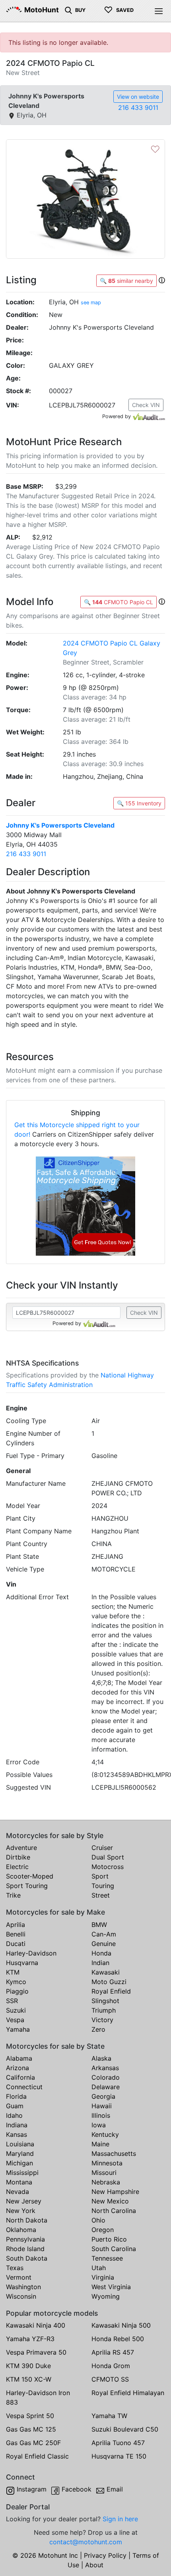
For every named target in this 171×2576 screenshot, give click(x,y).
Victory (102, 2020)
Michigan (19, 2163)
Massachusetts (114, 2153)
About (94, 2565)
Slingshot (105, 2001)
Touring (103, 1886)
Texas (15, 2268)
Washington (23, 2287)
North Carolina (114, 2211)
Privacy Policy (105, 2555)
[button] (162, 280)
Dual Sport (108, 1857)
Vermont (19, 2277)
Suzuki (16, 2010)
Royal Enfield (111, 1991)
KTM (13, 1972)
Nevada (17, 2192)
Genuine (104, 1944)
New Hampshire (115, 2192)
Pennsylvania (25, 2239)
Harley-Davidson (31, 1953)
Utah (99, 2268)
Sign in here (120, 2519)
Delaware (106, 2087)
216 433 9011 (138, 108)
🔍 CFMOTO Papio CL (119, 602)
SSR (12, 2001)
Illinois (101, 2115)
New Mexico (110, 2201)
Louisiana (20, 2144)
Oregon (103, 2230)
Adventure (21, 1848)
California (20, 2077)
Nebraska (106, 2182)
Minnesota (107, 2163)
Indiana (17, 2125)
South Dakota (27, 2258)
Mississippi (22, 2173)
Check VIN (146, 405)
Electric (17, 1867)
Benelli (16, 1934)
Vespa (15, 2020)
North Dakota (27, 2220)
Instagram (32, 2489)
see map (91, 303)
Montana (19, 2182)
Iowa (99, 2125)
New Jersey (24, 2201)
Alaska (101, 2058)
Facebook (77, 2489)
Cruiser (102, 1848)
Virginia (103, 2277)
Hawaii (102, 2106)
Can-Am (104, 1934)
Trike (13, 1895)
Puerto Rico (109, 2239)
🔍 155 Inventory (139, 803)
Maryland (20, 2153)
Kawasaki (106, 1972)
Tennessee (107, 2258)
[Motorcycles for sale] (68, 10)
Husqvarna (22, 1963)
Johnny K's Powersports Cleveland (60, 825)
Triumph (104, 2010)
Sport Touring (27, 1886)
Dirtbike (18, 1857)
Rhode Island (25, 2249)
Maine (100, 2144)
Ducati (16, 1944)
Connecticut (24, 2087)
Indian (100, 1963)
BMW (99, 1925)
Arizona (17, 2068)
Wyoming (106, 2296)
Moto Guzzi (109, 1982)
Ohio (98, 2220)
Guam (15, 2106)
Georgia (103, 2096)
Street (101, 1895)
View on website (138, 97)
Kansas (17, 2134)
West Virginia (111, 2287)
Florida (16, 2096)
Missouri (104, 2173)
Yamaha (18, 2029)
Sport (100, 1876)
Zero (98, 2029)
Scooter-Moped (30, 1876)
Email (115, 2489)
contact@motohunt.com (86, 2542)
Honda (101, 1953)
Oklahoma (21, 2230)
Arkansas (105, 2068)
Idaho (14, 2115)
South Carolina (114, 2249)
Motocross (108, 1867)
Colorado (106, 2077)
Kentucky (105, 2134)
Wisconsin (21, 2296)
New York (21, 2211)
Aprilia (16, 1925)
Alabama (19, 2058)
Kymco (16, 1982)
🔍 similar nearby (126, 281)
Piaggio (17, 1991)
